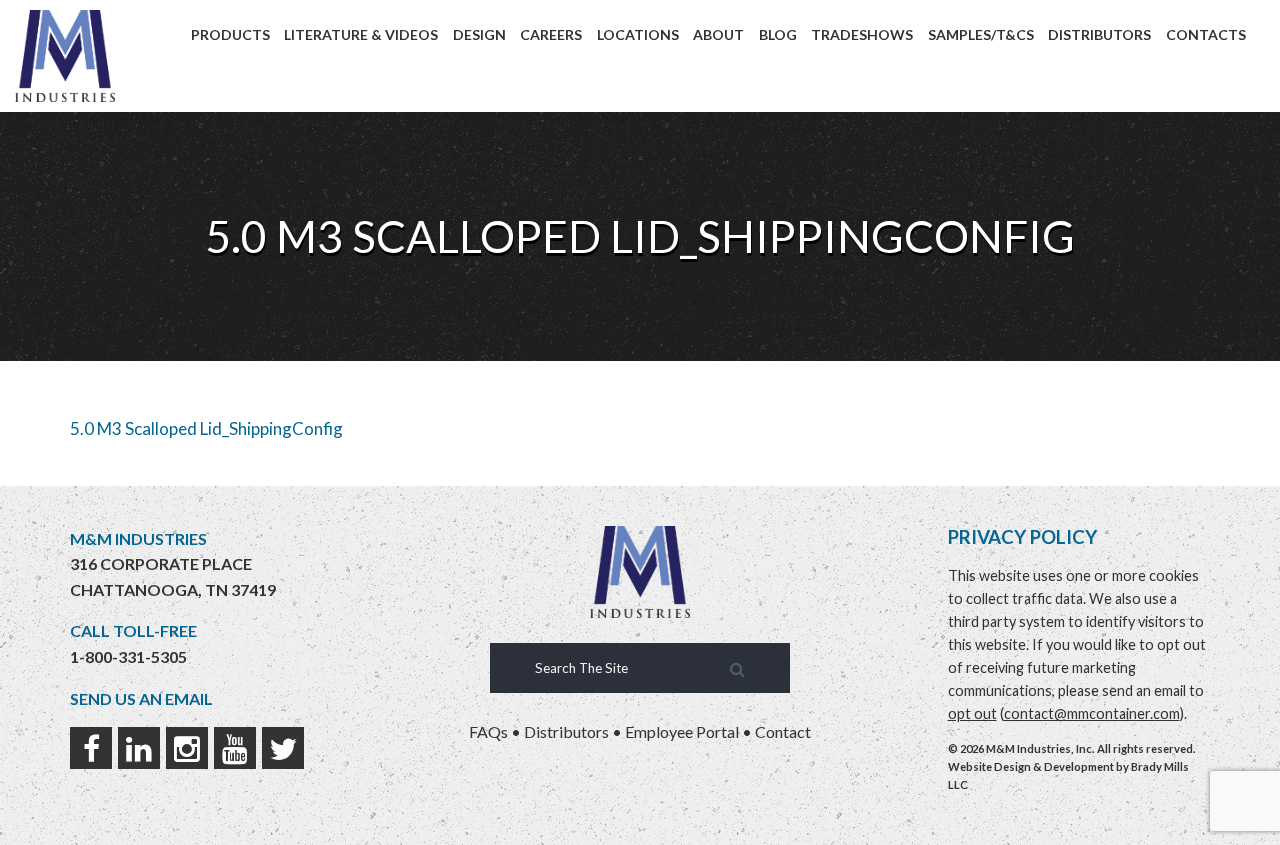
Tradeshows (862, 34)
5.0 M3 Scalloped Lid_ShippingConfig (206, 428)
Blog (778, 34)
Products (230, 34)
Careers (551, 34)
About (718, 34)
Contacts (1206, 34)
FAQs (488, 731)
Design (479, 34)
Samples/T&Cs (981, 34)
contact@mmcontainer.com (1092, 713)
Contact (783, 731)
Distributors (1099, 34)
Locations (638, 34)
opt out (972, 713)
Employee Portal (682, 731)
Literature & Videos (361, 34)
